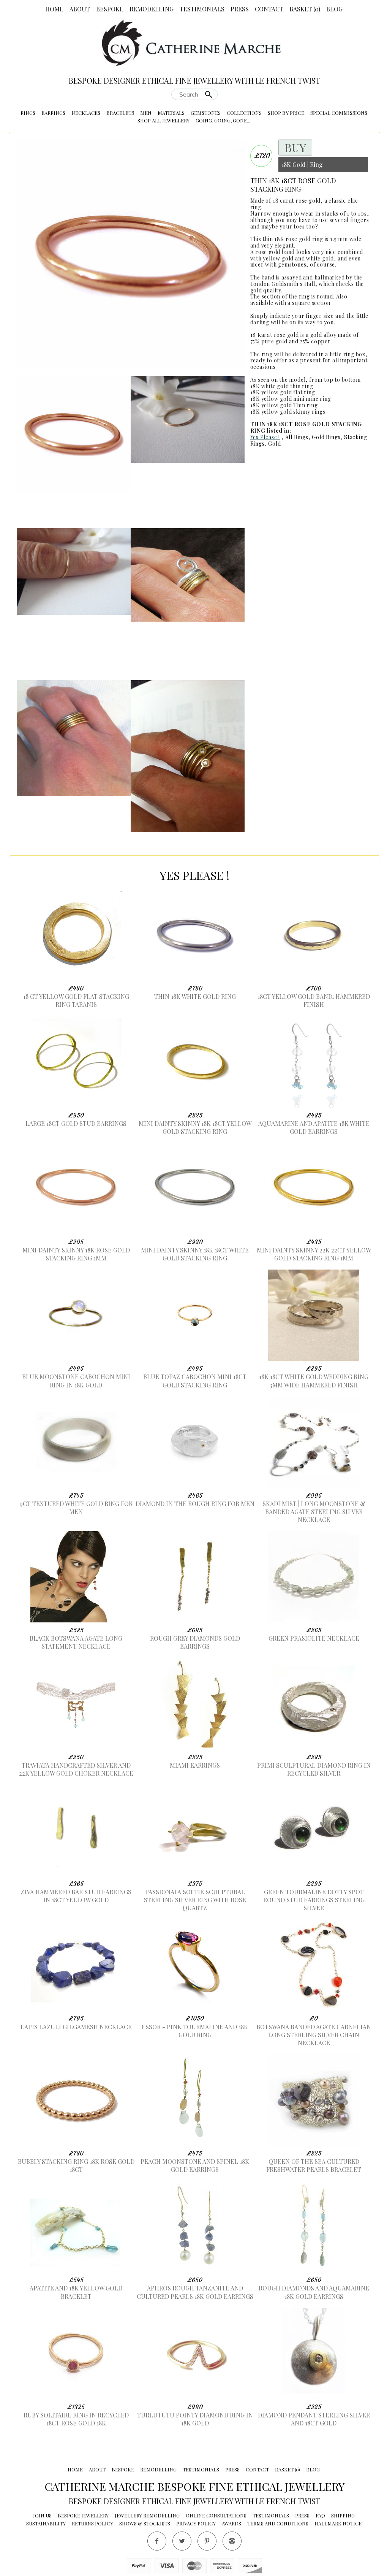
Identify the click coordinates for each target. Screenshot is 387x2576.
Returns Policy (92, 2523)
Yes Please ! (265, 437)
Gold (274, 444)
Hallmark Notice (338, 2523)
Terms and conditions (278, 2523)
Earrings (53, 113)
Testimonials (202, 9)
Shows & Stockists (145, 2523)
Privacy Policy (196, 2523)
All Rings (297, 437)
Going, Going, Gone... (223, 120)
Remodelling (152, 9)
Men (146, 113)
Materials (171, 113)
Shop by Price (286, 113)
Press (240, 9)
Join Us (42, 2515)
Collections (244, 113)
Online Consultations (216, 2515)
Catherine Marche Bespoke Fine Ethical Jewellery (195, 2486)
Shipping (343, 2515)
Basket (305, 9)
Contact (269, 9)
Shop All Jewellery (163, 120)
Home (54, 9)
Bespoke (110, 9)
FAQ (320, 2515)
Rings (28, 113)
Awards (231, 2523)
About (80, 9)
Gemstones (206, 113)
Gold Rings (326, 437)
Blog (334, 9)
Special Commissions (339, 113)
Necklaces (86, 113)
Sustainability (46, 2523)
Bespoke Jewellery (83, 2515)
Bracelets (120, 113)
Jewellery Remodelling (147, 2515)
